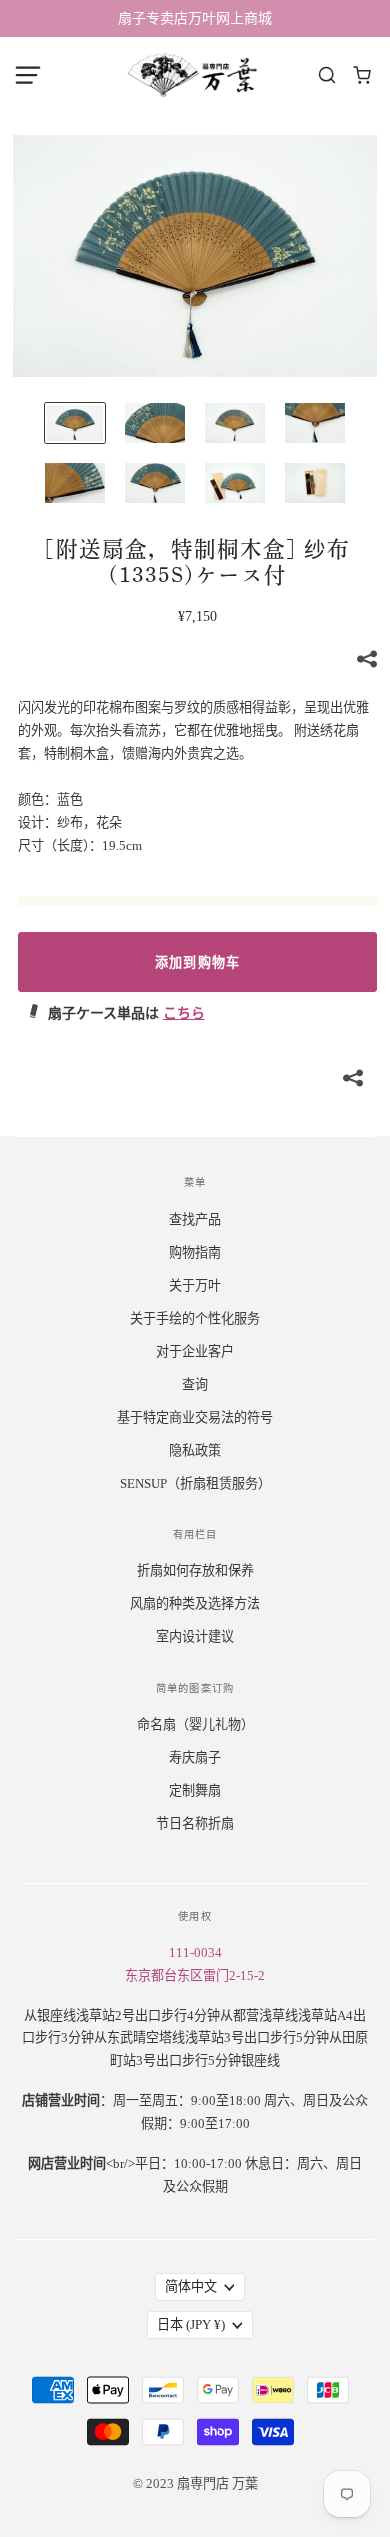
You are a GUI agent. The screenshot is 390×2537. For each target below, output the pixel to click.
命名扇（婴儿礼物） (195, 1724)
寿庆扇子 (195, 1757)
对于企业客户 (195, 1351)
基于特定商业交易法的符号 (195, 1417)
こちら (184, 1013)
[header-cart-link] (362, 75)
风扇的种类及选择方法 (195, 1603)
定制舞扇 (195, 1790)
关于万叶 (195, 1285)
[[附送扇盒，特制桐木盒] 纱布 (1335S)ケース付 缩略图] (75, 423)
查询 (195, 1384)
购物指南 (195, 1252)
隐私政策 (195, 1450)
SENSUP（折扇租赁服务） (195, 1483)
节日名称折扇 (195, 1823)
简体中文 (191, 2286)
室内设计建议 (195, 1636)
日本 (191, 2324)
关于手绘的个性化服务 (195, 1318)
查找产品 (195, 1219)
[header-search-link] (327, 75)
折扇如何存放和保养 (195, 1570)
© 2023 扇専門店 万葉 (195, 2483)
